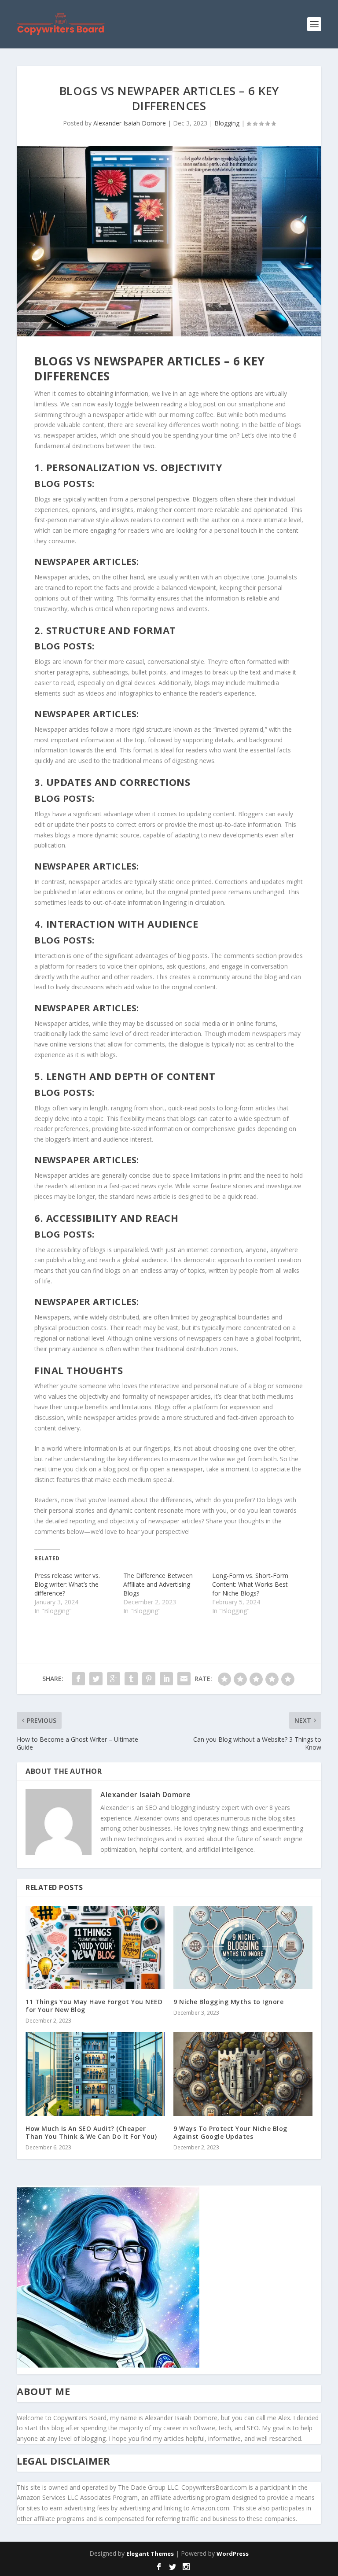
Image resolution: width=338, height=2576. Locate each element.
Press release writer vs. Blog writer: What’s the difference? (67, 1584)
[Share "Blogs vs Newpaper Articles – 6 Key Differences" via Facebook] (78, 1679)
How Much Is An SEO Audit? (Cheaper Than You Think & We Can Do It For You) (91, 2132)
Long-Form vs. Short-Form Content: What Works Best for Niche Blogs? (250, 1584)
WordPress (233, 2554)
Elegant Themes (150, 2554)
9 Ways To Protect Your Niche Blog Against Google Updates (230, 2132)
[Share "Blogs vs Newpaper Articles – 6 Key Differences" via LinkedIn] (166, 1679)
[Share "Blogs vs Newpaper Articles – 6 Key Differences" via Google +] (114, 1679)
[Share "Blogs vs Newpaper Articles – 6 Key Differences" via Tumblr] (131, 1679)
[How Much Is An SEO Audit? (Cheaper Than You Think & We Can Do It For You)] (95, 2074)
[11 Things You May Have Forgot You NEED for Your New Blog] (95, 1948)
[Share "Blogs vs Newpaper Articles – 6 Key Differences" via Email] (184, 1679)
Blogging (227, 123)
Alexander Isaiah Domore (130, 123)
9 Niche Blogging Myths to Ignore (228, 2002)
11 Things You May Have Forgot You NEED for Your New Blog (94, 2006)
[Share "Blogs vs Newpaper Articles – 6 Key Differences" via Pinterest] (149, 1679)
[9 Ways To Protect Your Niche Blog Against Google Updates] (243, 2074)
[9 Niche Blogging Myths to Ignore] (243, 1948)
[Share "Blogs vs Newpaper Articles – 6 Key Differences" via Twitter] (96, 1679)
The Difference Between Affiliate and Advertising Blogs (158, 1584)
